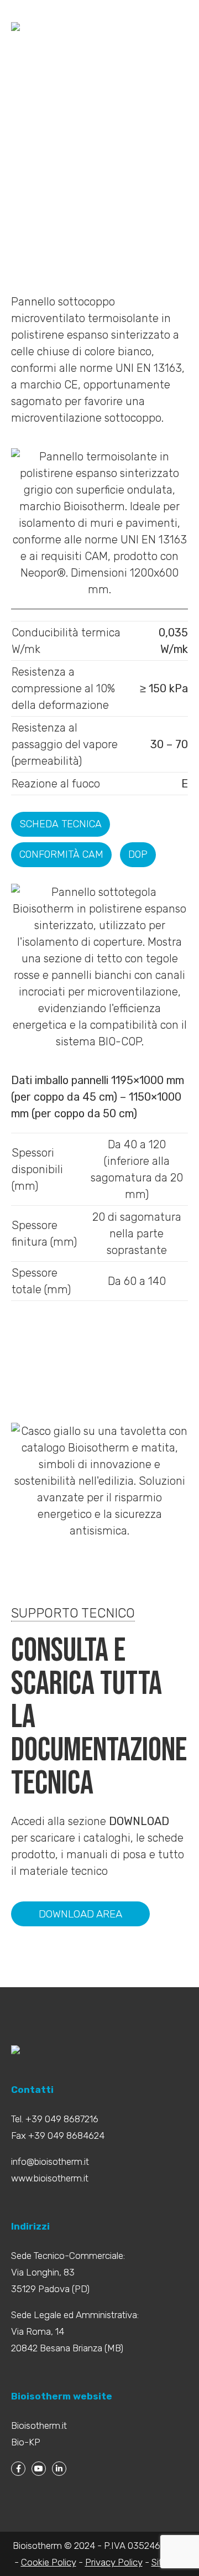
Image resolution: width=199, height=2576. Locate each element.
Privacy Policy (114, 2562)
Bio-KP (26, 2442)
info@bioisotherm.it (50, 2162)
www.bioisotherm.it (50, 2178)
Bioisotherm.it (39, 2425)
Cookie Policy (49, 2562)
